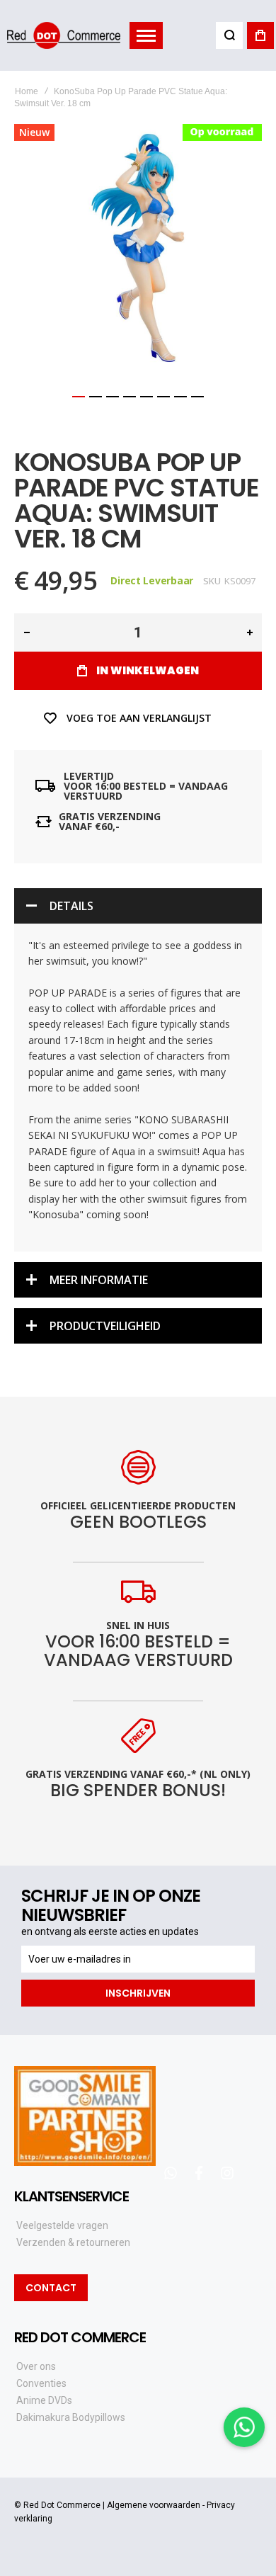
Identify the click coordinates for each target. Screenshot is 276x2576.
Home (27, 91)
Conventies (41, 2383)
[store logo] (64, 35)
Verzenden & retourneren (73, 2242)
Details (71, 906)
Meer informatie (99, 1280)
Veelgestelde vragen (62, 2225)
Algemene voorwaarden (154, 2505)
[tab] (138, 906)
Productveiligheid (105, 1326)
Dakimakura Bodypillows (71, 2417)
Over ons (36, 2366)
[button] (79, 397)
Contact (51, 2288)
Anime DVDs (44, 2400)
